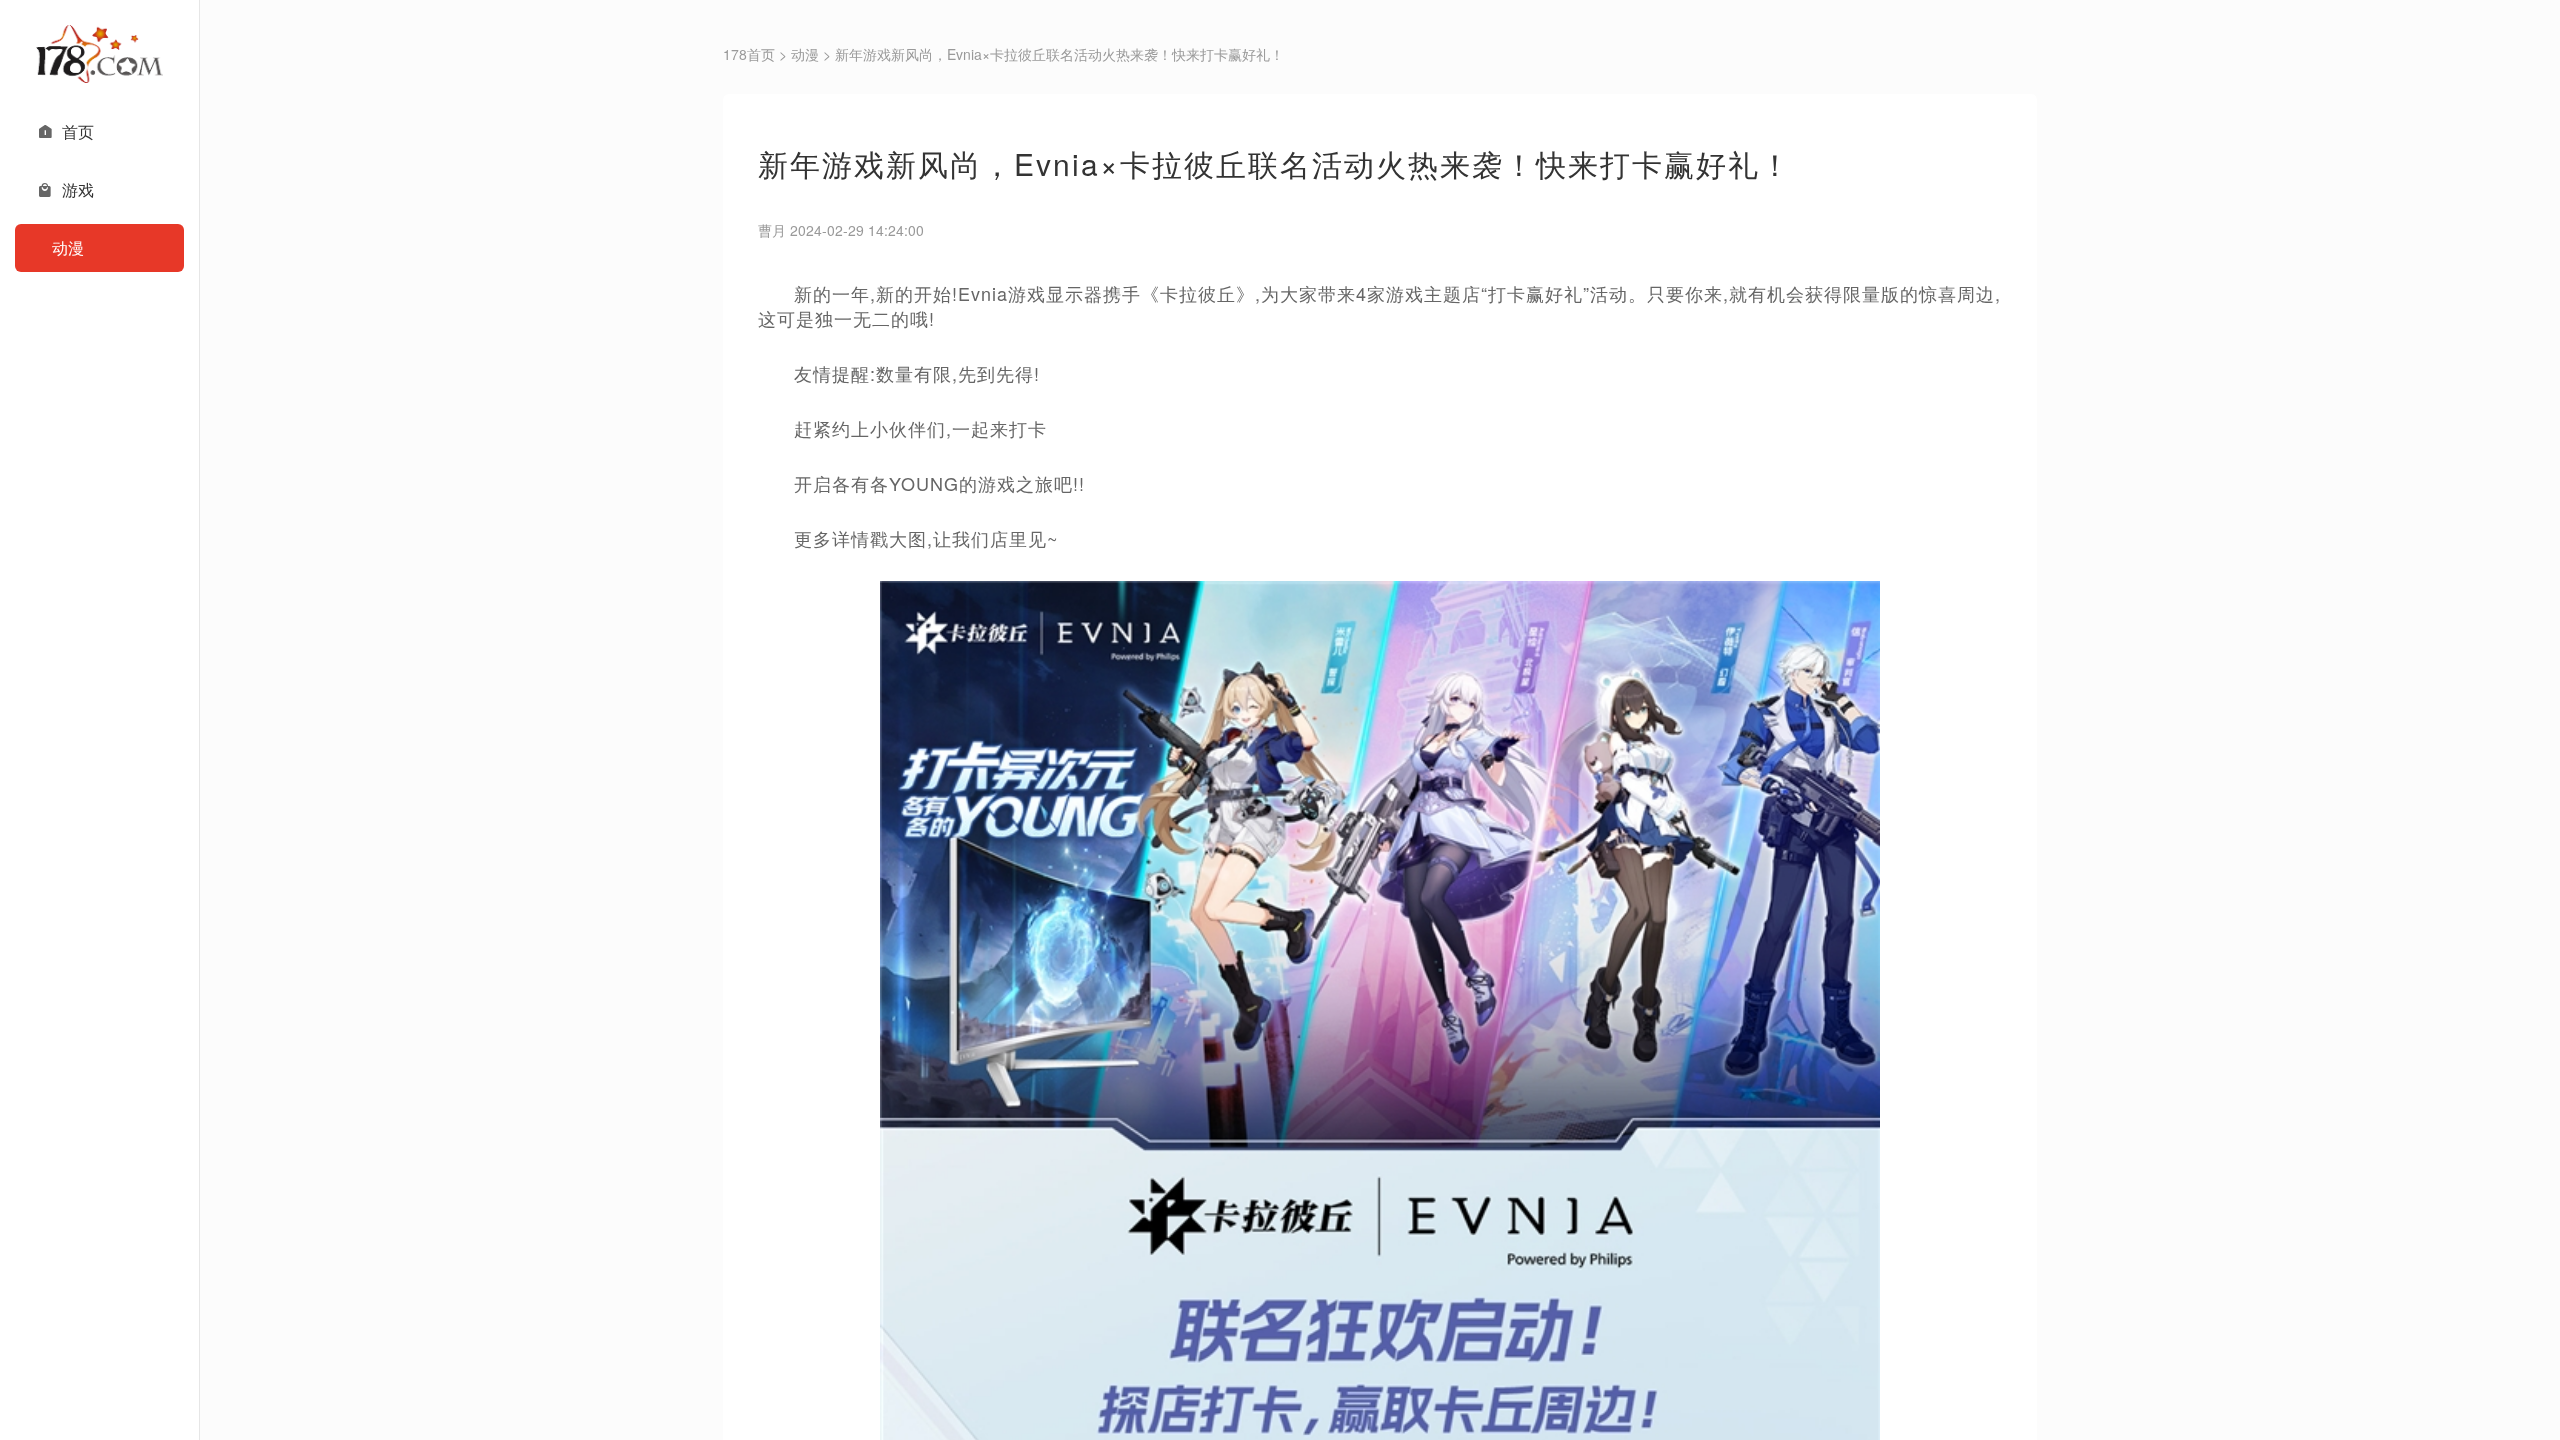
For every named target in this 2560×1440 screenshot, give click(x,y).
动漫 (805, 54)
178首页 (749, 54)
